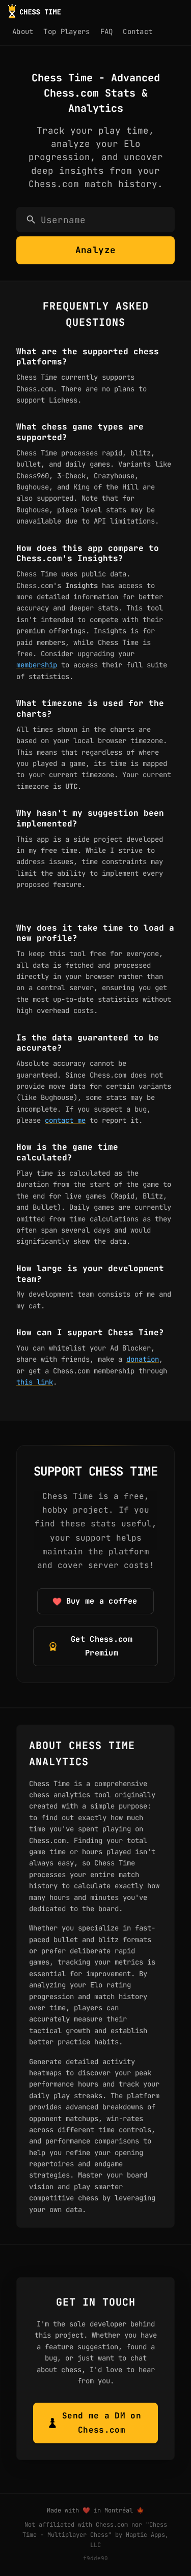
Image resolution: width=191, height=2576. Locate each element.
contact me (65, 1120)
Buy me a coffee (102, 1601)
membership (37, 665)
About (23, 32)
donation (143, 1359)
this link (35, 1382)
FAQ (107, 32)
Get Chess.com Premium (102, 1646)
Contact (138, 32)
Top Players (66, 32)
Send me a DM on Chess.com (102, 2423)
